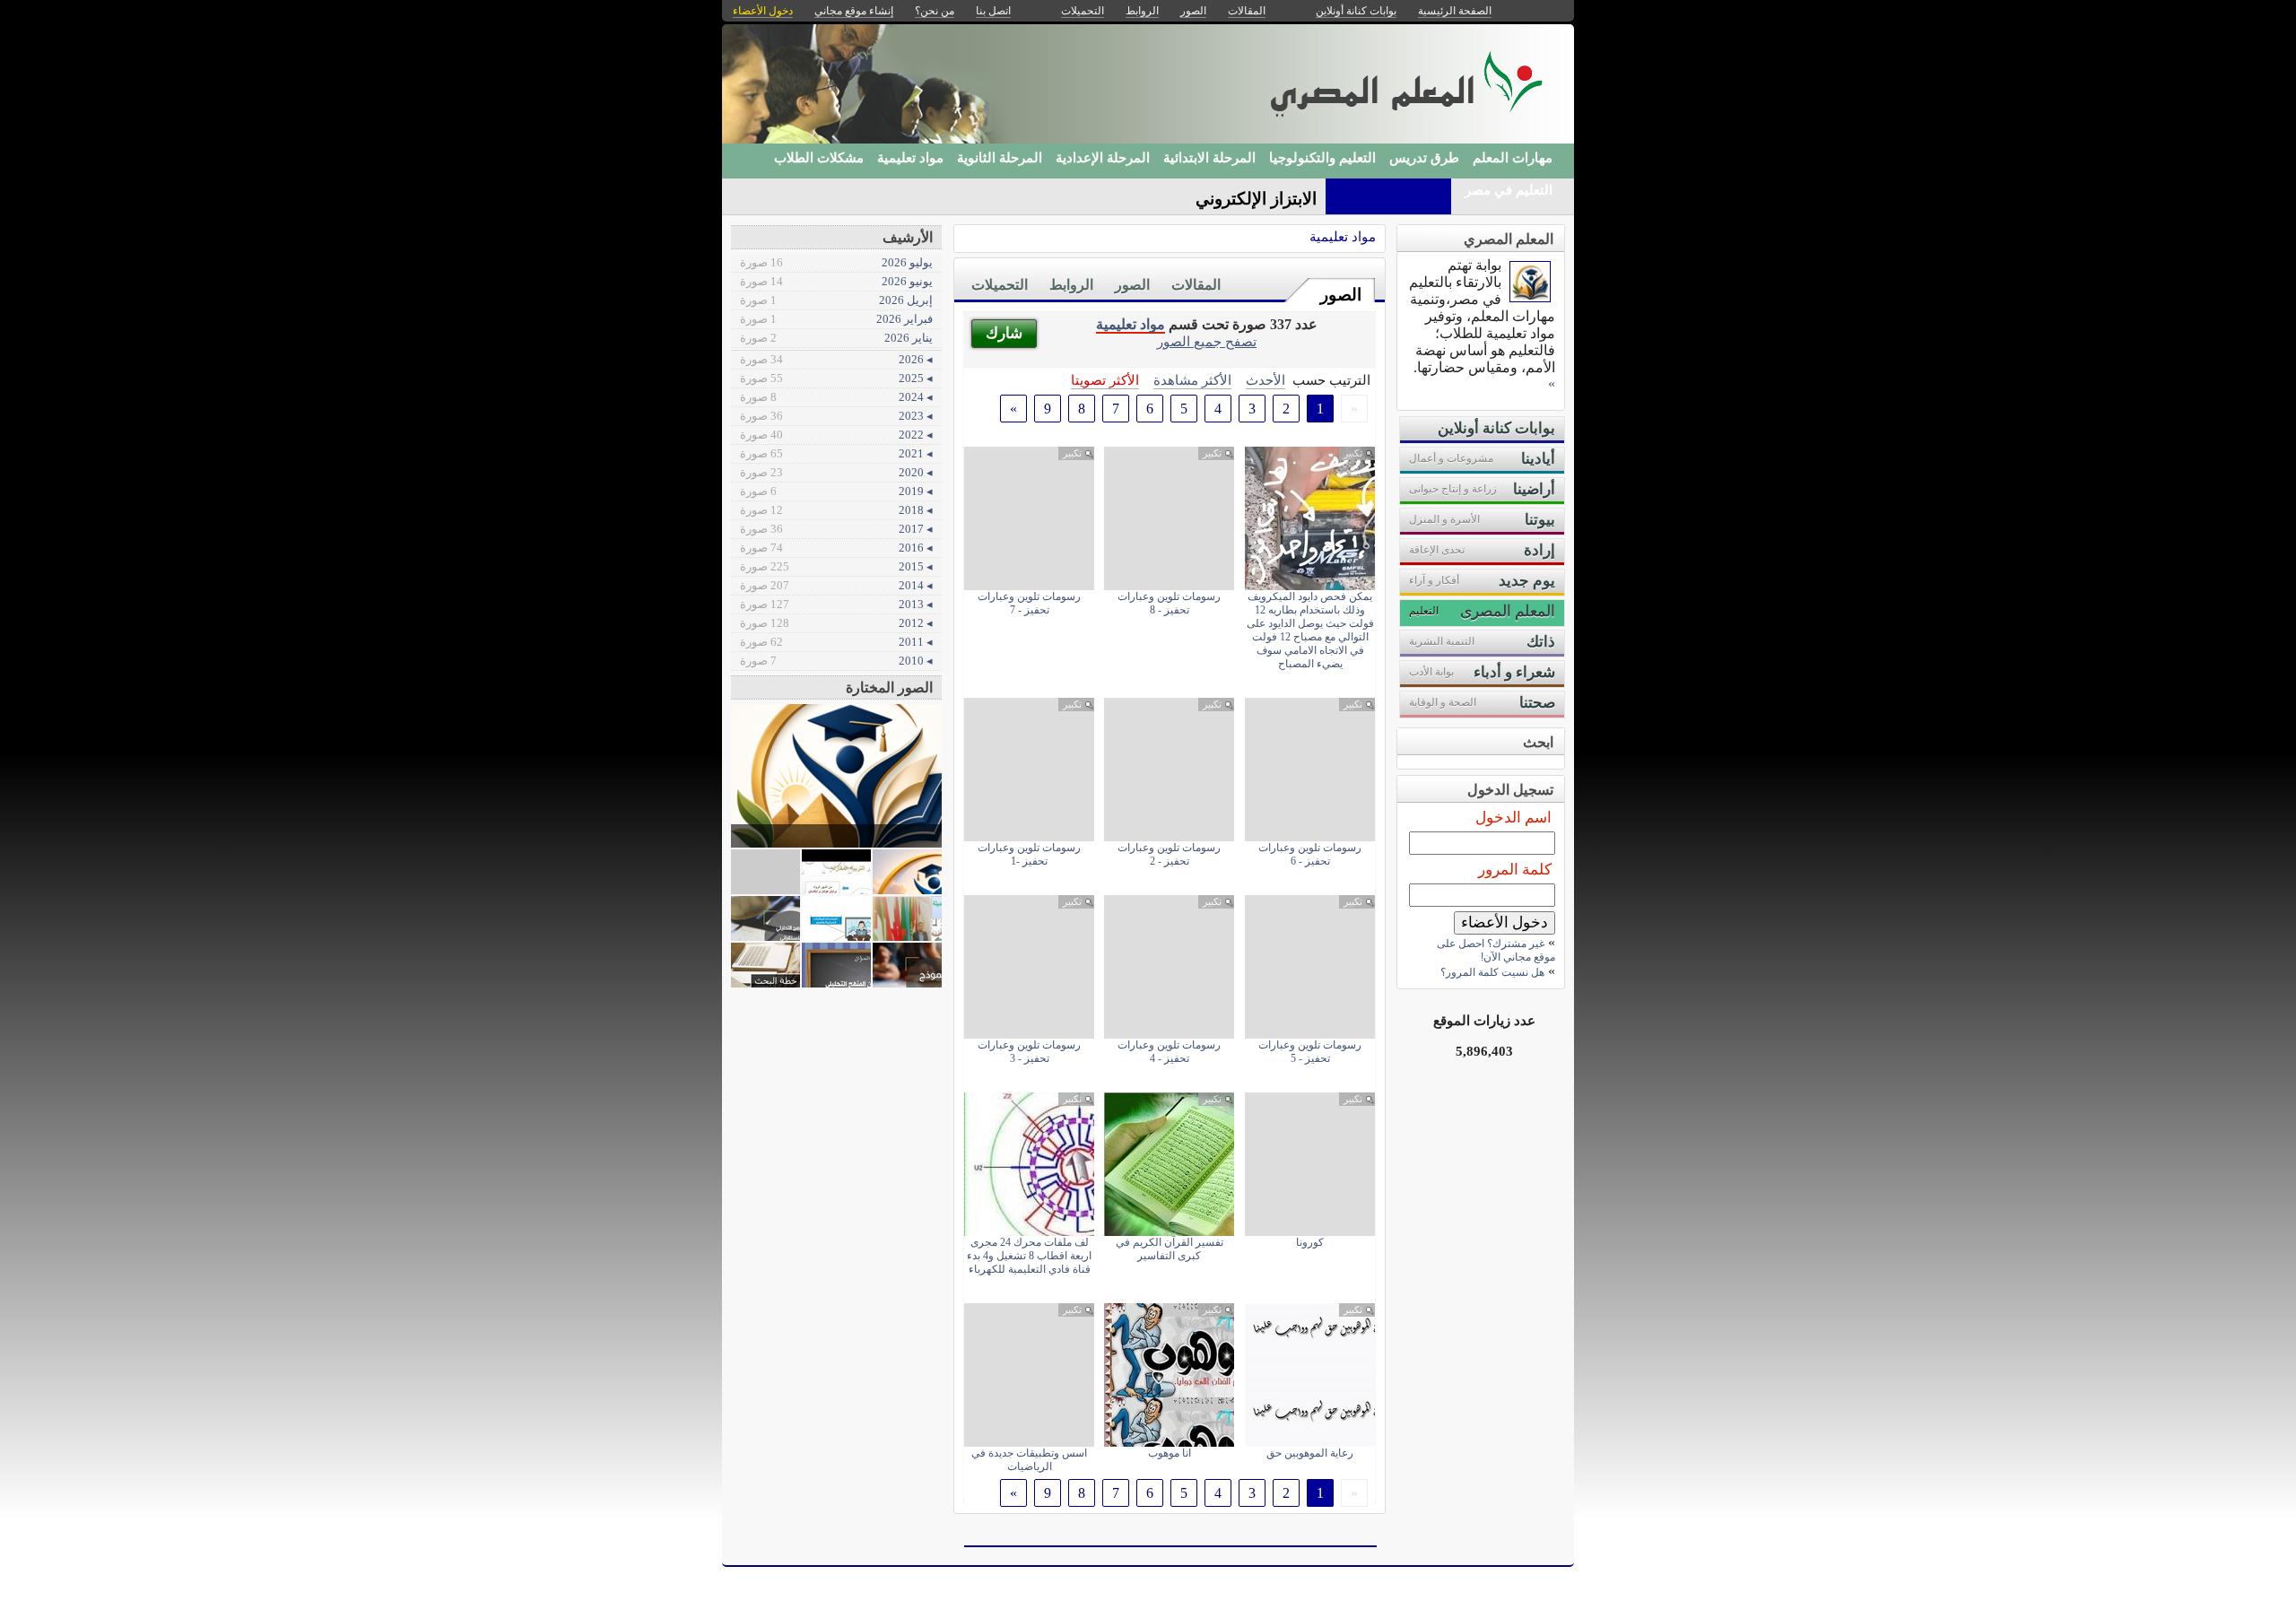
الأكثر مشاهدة (1192, 380)
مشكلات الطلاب (819, 158)
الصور (1341, 295)
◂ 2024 (836, 397)
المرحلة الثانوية (1000, 158)
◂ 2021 (836, 453)
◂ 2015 (836, 566)
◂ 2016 (836, 548)
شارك (1004, 333)
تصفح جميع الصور (1207, 341)
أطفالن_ (1287, 199)
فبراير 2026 (836, 319)
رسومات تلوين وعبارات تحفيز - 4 (1169, 1052)
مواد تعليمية (910, 158)
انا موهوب (1170, 1453)
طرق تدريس (1424, 158)
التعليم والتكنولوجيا (1322, 158)
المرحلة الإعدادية (1103, 158)
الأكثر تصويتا (1105, 380)
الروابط (1071, 285)
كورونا (1310, 1242)
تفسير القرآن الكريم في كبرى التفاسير (1170, 1249)
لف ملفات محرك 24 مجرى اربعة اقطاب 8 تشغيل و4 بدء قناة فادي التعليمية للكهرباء (1029, 1256)
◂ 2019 (836, 491)
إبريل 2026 (836, 300)
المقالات (1196, 285)
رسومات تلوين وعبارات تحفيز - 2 (1169, 854)
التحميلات (1000, 285)
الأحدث (1265, 380)
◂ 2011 (836, 642)
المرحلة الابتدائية (1209, 158)
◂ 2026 (836, 359)
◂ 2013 (836, 604)
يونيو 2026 (836, 281)
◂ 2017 (836, 529)
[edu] (1530, 297)
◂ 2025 (836, 378)
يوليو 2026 (836, 262)
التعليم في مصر (1509, 190)
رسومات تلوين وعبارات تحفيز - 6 (1310, 854)
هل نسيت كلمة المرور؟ (1492, 972)
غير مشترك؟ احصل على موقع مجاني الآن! (1496, 950)
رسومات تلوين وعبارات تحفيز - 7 (1029, 603)
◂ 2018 (836, 510)
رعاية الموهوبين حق (1310, 1453)
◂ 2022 (836, 435)
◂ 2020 (836, 472)
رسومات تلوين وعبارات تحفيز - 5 (1310, 1052)
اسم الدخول (1513, 818)
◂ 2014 (836, 585)
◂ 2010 (836, 661)
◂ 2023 (836, 416)
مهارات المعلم (1513, 158)
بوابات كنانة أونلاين (1356, 11)
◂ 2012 (836, 623)
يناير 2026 (836, 338)
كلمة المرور (1515, 870)
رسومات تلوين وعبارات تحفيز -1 (1029, 854)
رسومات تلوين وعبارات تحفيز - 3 (1029, 1052)
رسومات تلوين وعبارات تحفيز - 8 (1169, 603)
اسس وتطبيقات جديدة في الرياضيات (1029, 1460)
